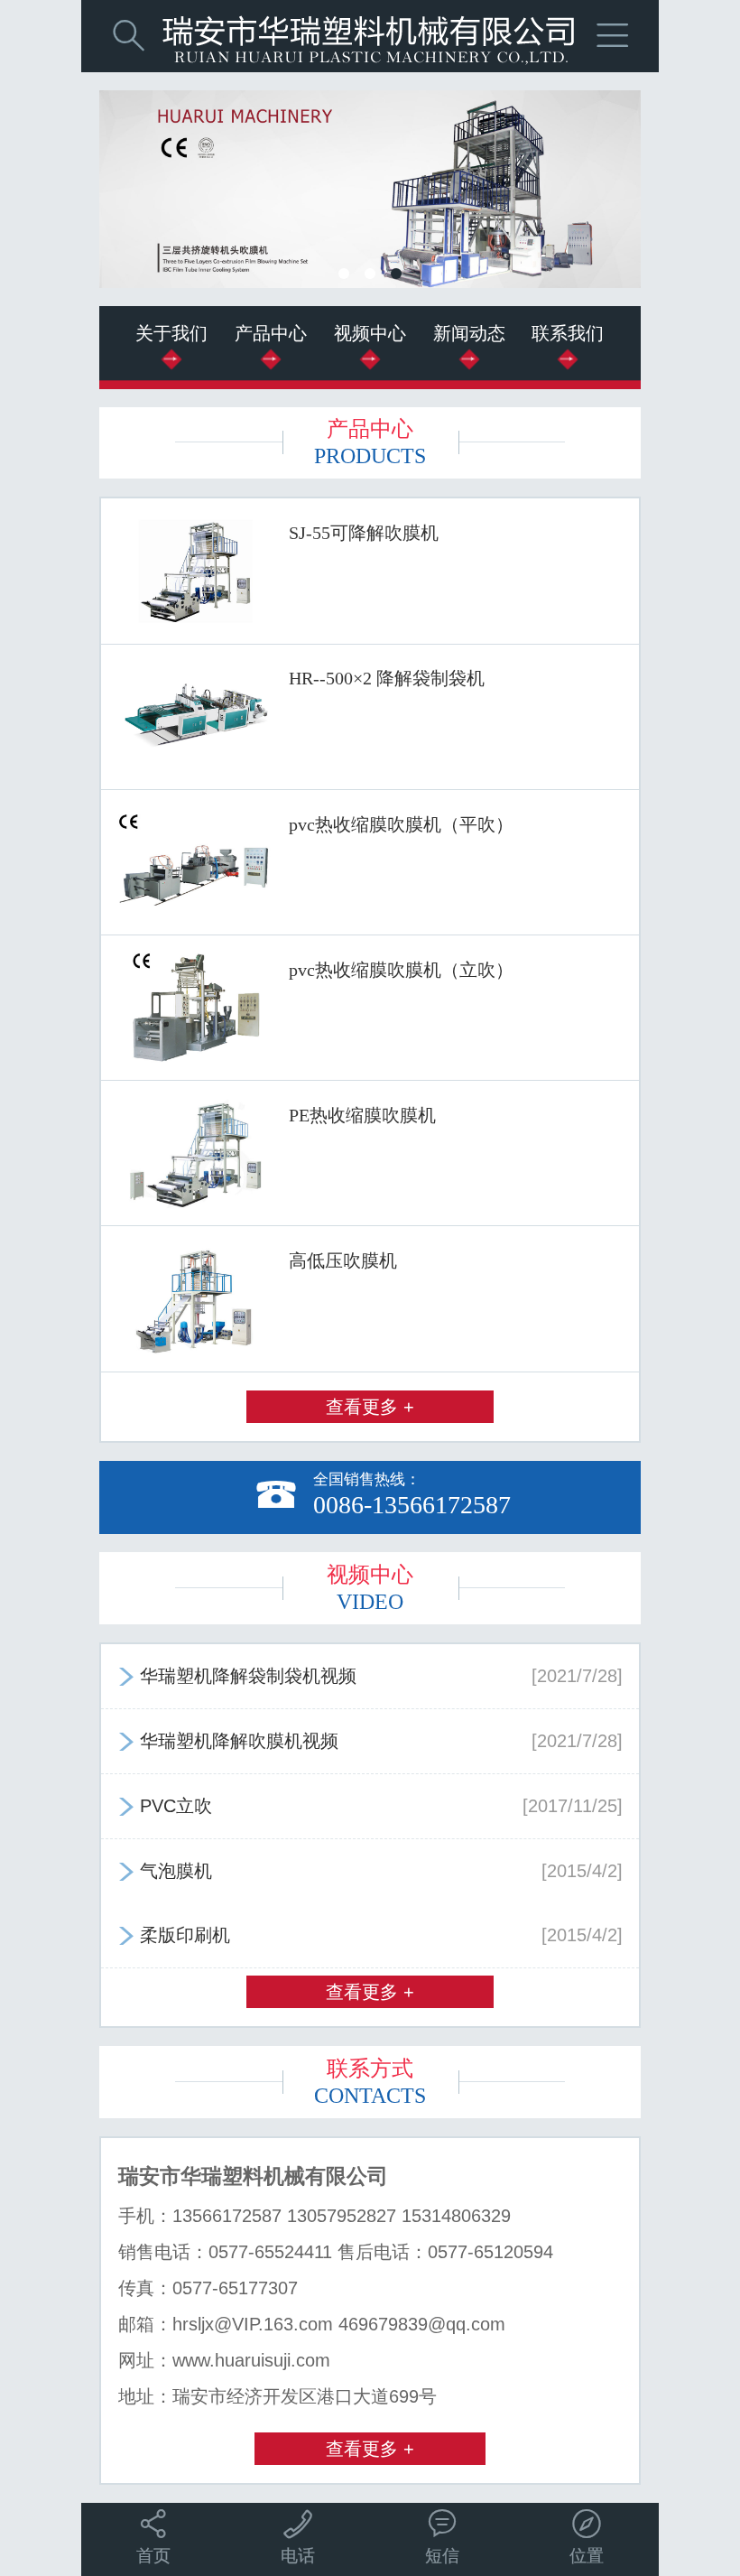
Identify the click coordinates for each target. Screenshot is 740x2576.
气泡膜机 (370, 1871)
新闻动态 (469, 333)
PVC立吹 (370, 1806)
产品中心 (271, 333)
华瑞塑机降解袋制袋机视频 (370, 1676)
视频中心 (370, 333)
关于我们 (171, 333)
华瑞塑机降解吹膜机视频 (370, 1741)
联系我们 (568, 333)
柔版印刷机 (370, 1935)
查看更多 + (370, 1407)
